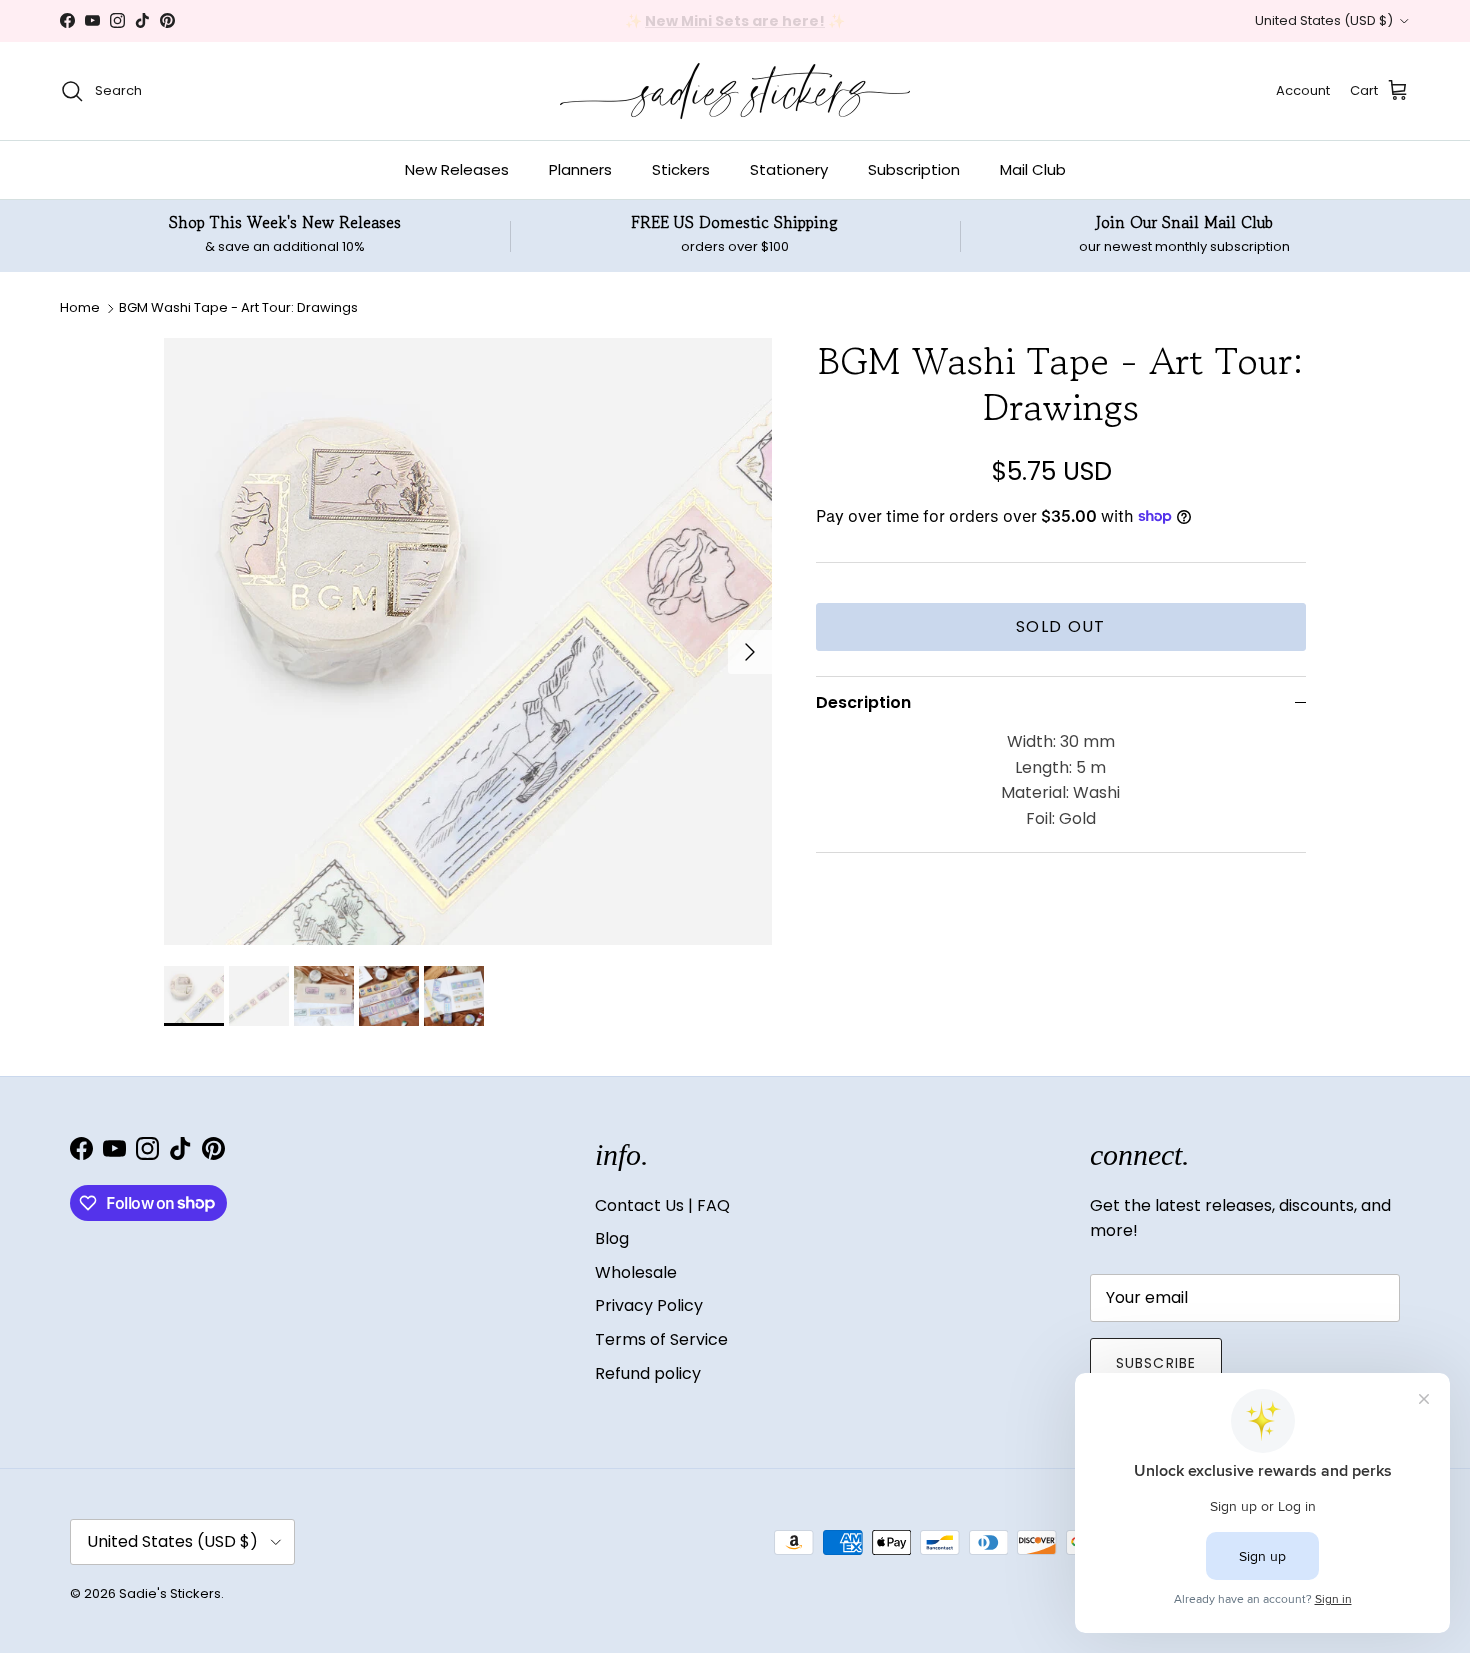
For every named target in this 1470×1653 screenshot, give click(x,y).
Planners (580, 169)
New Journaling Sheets (799, 24)
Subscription (914, 169)
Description (863, 701)
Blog (612, 1238)
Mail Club (1033, 169)
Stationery (789, 169)
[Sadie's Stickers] (735, 91)
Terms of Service (661, 1339)
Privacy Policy (649, 1305)
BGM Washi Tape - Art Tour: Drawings (238, 307)
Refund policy (648, 1373)
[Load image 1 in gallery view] (468, 642)
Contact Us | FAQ (662, 1205)
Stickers (681, 169)
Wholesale (636, 1272)
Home (80, 307)
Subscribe (1156, 1363)
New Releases (457, 169)
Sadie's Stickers (170, 1593)
